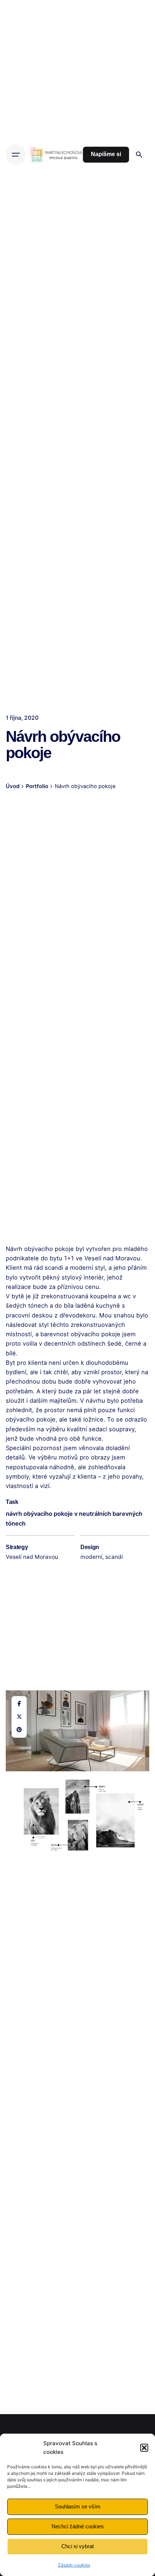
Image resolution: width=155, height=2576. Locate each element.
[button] (144, 2448)
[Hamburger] (16, 155)
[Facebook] (19, 1704)
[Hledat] (139, 155)
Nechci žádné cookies (78, 2526)
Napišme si (106, 154)
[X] (19, 1717)
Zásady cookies (74, 2565)
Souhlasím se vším (78, 2506)
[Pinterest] (19, 1730)
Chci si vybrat (77, 2546)
